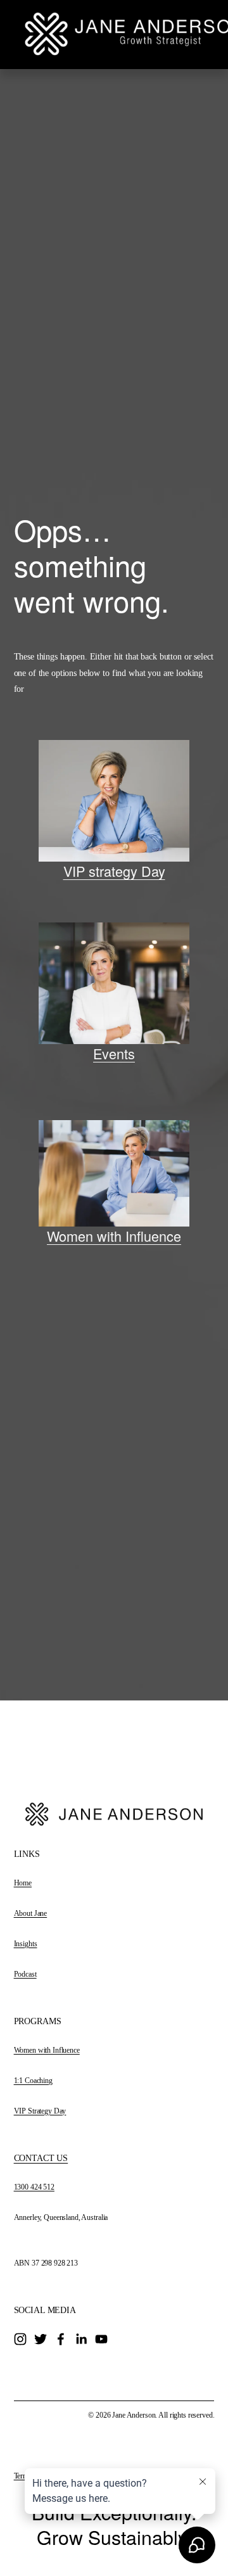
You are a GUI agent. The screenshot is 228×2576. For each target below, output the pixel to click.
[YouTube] (101, 2339)
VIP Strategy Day (40, 2111)
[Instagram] (20, 2339)
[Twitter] (41, 2339)
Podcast (25, 1974)
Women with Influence (114, 1236)
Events (114, 1053)
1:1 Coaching (33, 2081)
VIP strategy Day (114, 871)
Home (23, 1883)
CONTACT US (41, 2158)
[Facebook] (61, 2339)
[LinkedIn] (81, 2339)
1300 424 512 (34, 2187)
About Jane (31, 1913)
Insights (26, 1944)
